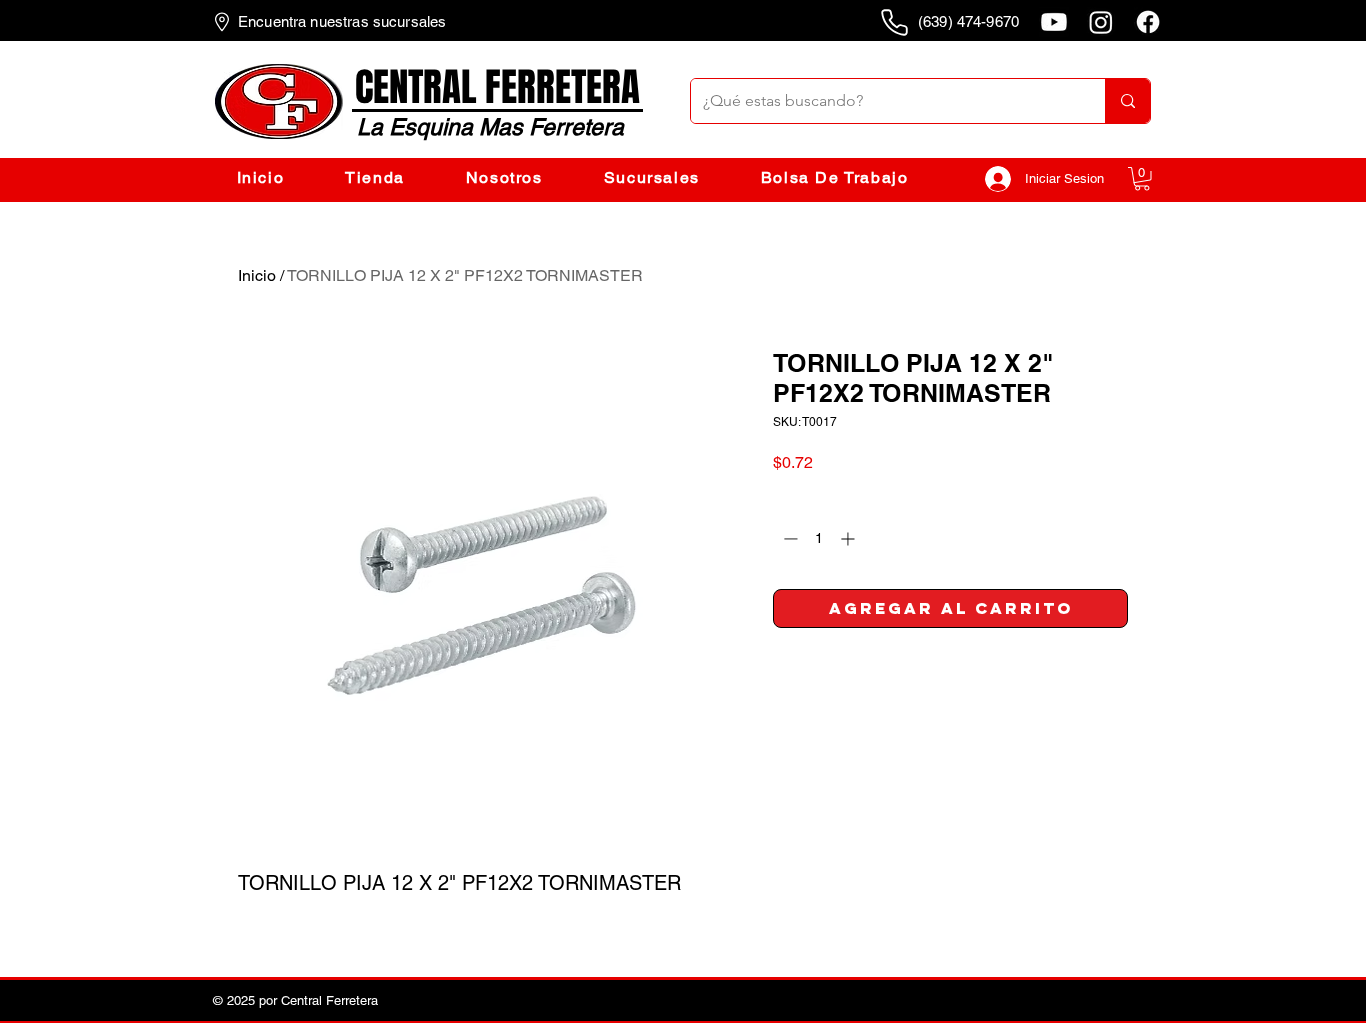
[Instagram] (1101, 22)
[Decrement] (788, 538)
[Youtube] (1054, 22)
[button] (1142, 179)
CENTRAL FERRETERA (497, 87)
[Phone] (894, 22)
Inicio (257, 275)
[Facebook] (1148, 22)
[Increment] (849, 538)
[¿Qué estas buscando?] (1127, 101)
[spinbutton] (819, 538)
